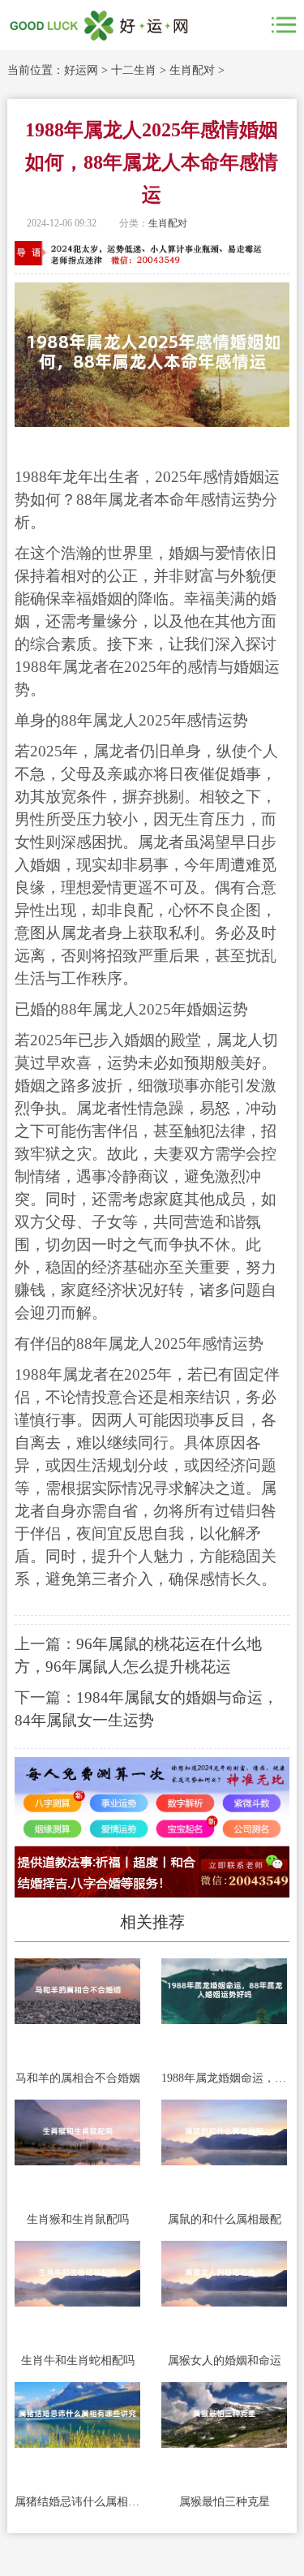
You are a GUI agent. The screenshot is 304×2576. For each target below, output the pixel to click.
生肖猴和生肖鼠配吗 (78, 2219)
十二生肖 (134, 70)
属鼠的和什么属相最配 (225, 2219)
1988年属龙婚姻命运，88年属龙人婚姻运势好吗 (224, 2078)
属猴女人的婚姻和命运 (225, 2361)
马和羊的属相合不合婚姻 (78, 2078)
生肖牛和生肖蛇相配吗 (78, 2361)
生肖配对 (192, 70)
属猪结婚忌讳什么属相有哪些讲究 (77, 2502)
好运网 (81, 70)
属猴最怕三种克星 (225, 2502)
